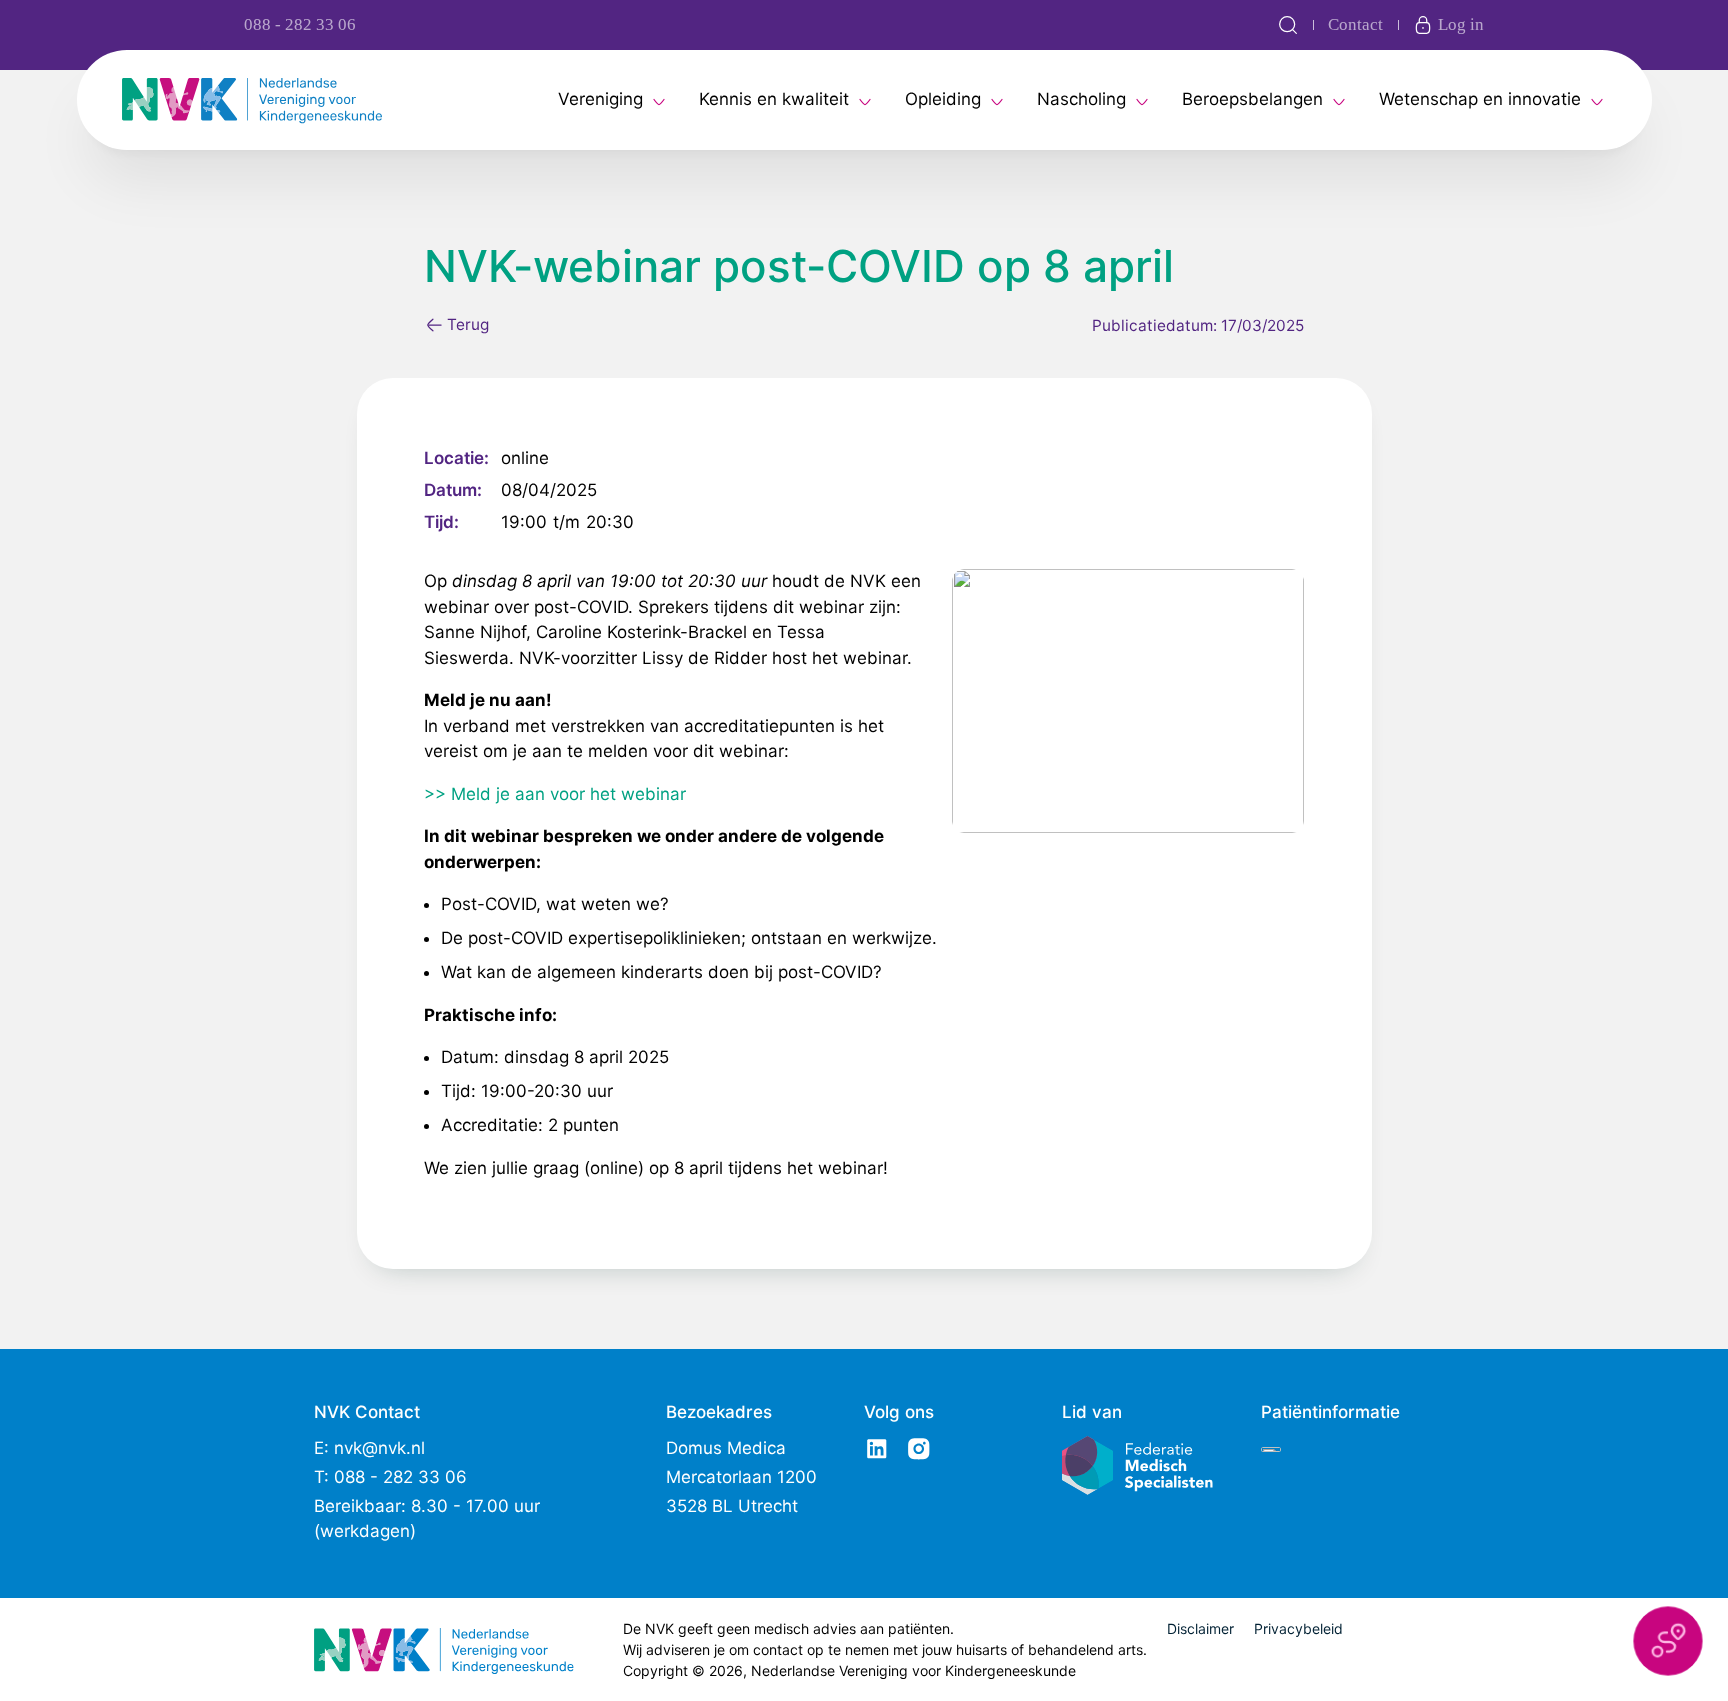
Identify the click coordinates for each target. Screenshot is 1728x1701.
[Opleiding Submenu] (997, 100)
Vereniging (600, 99)
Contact (1355, 24)
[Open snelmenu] (1668, 1641)
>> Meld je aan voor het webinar (555, 794)
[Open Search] (1288, 25)
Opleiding (943, 99)
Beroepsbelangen (1252, 99)
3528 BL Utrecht (732, 1506)
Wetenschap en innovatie (1480, 99)
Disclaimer (1200, 1628)
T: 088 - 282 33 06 (390, 1477)
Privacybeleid (1298, 1628)
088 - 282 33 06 (300, 24)
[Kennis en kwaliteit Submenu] (865, 100)
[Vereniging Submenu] (659, 100)
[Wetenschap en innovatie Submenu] (1597, 100)
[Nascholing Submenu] (1142, 100)
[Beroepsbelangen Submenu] (1339, 100)
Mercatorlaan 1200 (741, 1477)
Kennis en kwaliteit (774, 99)
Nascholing (1081, 99)
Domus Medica (726, 1448)
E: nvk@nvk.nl (369, 1448)
